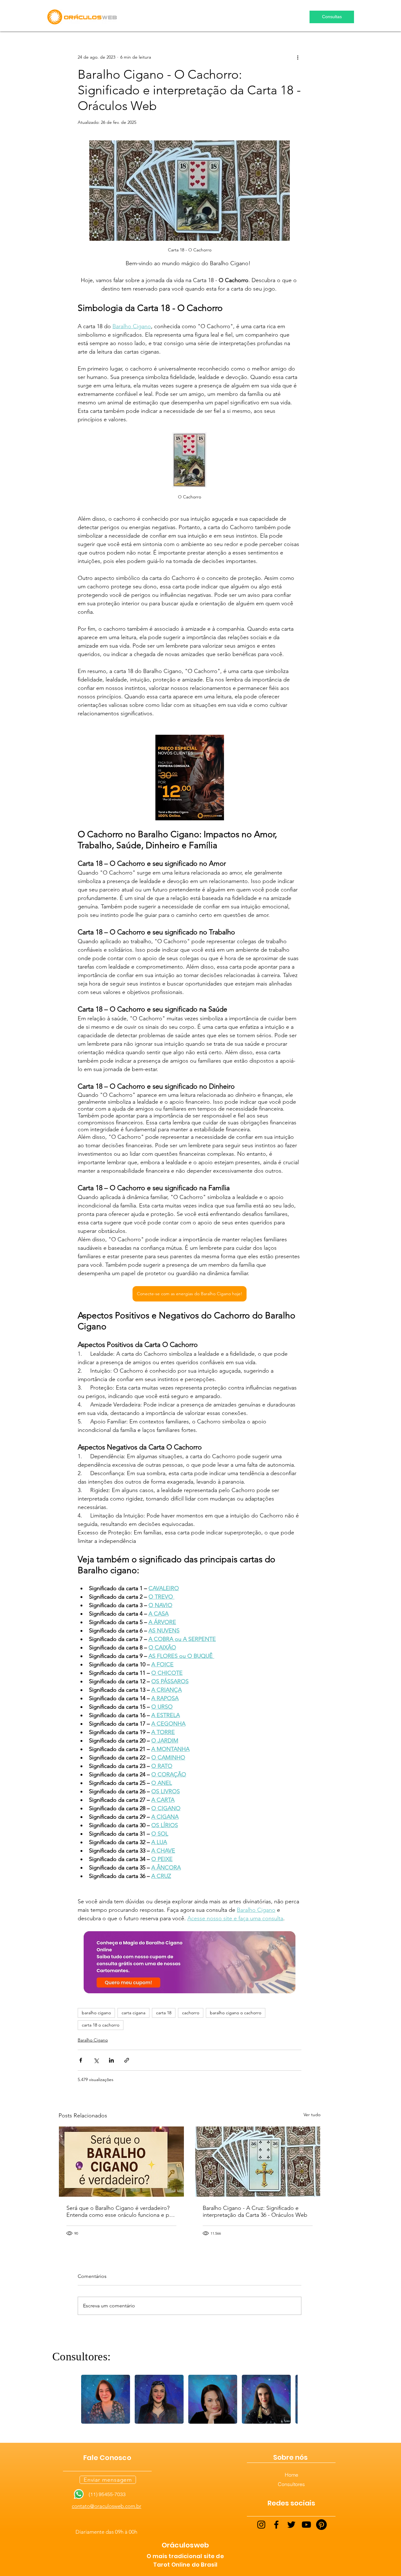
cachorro (191, 2013)
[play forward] (290, 2399)
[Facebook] (276, 2525)
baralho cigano (96, 2013)
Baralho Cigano (93, 2040)
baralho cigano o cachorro (236, 2013)
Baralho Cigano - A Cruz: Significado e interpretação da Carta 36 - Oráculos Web (255, 2211)
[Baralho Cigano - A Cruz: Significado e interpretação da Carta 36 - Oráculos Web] (258, 2162)
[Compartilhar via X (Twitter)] (96, 2060)
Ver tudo (312, 2115)
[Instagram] (261, 2525)
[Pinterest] (321, 2525)
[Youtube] (306, 2525)
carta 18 (164, 2013)
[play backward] (89, 2399)
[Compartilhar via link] (127, 2060)
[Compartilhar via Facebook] (81, 2060)
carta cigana (133, 2013)
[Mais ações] (298, 57)
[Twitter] (291, 2525)
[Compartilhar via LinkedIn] (111, 2060)
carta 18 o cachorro (101, 2025)
